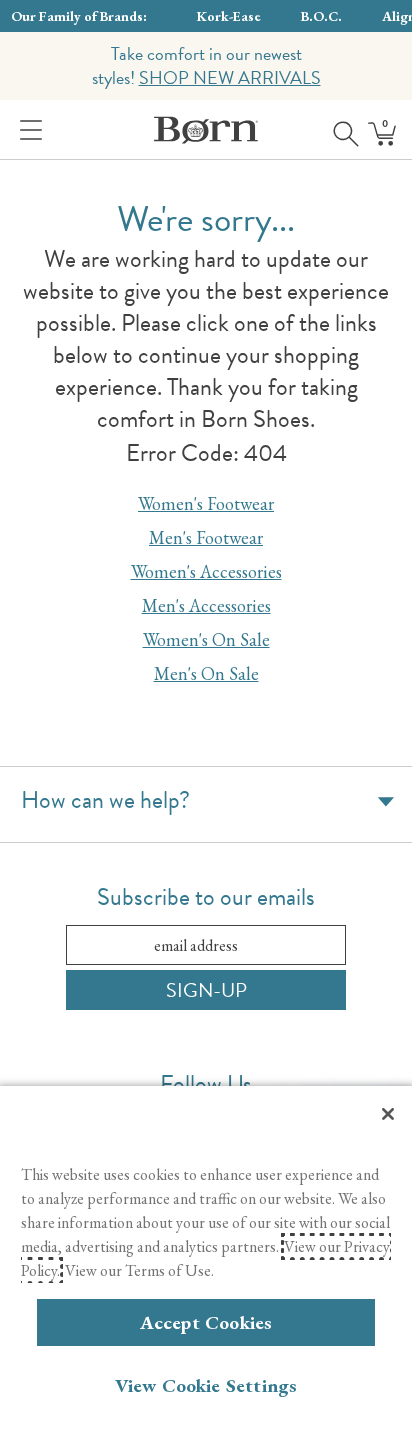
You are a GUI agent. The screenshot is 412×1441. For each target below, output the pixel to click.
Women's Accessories (206, 571)
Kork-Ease (229, 16)
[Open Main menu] (27, 130)
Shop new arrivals (230, 77)
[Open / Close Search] (339, 130)
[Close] (388, 1114)
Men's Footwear (206, 537)
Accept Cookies (206, 1322)
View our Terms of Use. (139, 1270)
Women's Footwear (206, 503)
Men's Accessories (206, 605)
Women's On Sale (206, 639)
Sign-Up (206, 990)
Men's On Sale (206, 673)
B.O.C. (321, 16)
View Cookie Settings (206, 1385)
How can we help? (105, 800)
